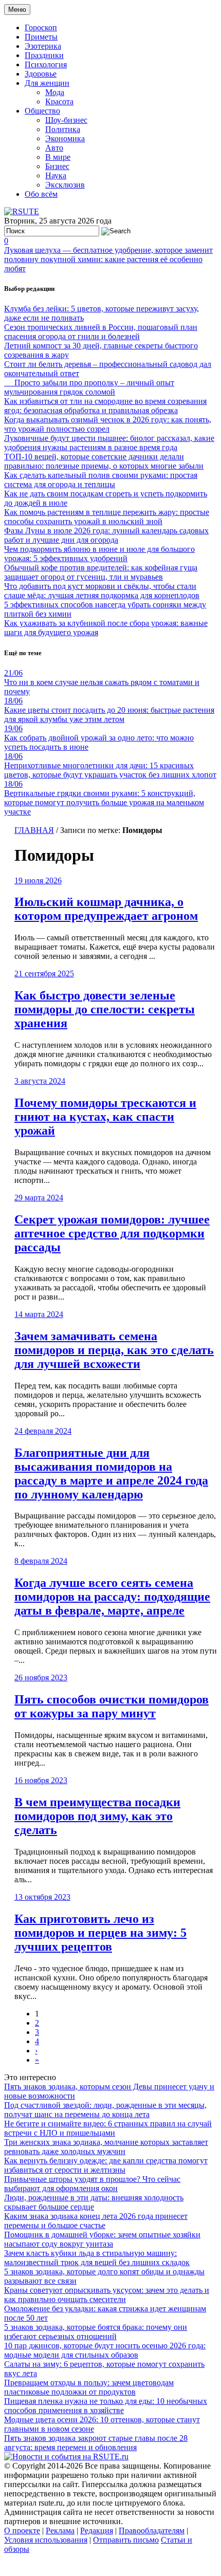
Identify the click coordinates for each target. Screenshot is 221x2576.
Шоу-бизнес (66, 120)
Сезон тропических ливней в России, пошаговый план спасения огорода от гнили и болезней (101, 332)
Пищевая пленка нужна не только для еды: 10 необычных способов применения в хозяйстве (106, 2406)
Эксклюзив (65, 185)
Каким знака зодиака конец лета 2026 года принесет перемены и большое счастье (96, 2221)
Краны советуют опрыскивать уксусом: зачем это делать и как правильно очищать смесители (107, 2295)
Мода (55, 92)
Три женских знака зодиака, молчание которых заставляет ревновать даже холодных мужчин (106, 2147)
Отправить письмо (126, 2540)
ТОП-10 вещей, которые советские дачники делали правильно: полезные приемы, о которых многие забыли (104, 461)
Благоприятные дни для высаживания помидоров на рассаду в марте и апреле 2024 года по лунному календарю (111, 1474)
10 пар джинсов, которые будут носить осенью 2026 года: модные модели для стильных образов (105, 2350)
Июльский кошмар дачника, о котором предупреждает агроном (106, 909)
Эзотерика (43, 46)
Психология (46, 64)
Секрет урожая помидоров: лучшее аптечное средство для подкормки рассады (112, 1233)
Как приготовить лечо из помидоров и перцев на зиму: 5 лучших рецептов (100, 1933)
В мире (58, 157)
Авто (54, 148)
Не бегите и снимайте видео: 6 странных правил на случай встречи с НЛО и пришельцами (108, 2128)
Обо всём (41, 194)
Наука (56, 175)
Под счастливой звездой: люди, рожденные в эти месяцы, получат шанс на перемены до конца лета (105, 2110)
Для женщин (47, 83)
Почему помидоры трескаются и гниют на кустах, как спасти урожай (105, 1117)
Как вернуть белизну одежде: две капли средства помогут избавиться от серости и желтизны (106, 2165)
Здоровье (41, 74)
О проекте (22, 2531)
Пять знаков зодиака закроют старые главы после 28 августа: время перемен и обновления (96, 2443)
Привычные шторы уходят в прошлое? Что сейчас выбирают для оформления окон (92, 2184)
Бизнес (57, 166)
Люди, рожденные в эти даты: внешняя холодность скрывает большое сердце (94, 2202)
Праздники (44, 55)
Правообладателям (152, 2531)
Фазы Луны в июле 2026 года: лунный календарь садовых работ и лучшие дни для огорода (106, 535)
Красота (59, 101)
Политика (63, 129)
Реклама (60, 2531)
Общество (42, 111)
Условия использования (46, 2540)
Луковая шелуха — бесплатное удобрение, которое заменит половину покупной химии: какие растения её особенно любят (108, 259)
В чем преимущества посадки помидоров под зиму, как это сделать (97, 1816)
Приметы (41, 37)
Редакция (97, 2531)
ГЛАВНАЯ (34, 830)
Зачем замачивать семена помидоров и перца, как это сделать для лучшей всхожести (114, 1350)
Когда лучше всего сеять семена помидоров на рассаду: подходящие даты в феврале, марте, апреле (112, 1597)
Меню (17, 10)
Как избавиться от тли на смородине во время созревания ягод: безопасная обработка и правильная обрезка (105, 406)
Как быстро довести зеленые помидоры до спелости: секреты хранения (105, 1009)
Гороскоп (41, 27)
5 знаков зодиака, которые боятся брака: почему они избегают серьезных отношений (96, 2332)
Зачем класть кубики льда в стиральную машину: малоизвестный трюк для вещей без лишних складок (97, 2258)
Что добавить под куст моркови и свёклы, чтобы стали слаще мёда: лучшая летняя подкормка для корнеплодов (102, 591)
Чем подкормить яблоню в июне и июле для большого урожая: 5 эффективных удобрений (99, 554)
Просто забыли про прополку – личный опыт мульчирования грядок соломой (89, 387)
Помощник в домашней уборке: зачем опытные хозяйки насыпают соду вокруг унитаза (102, 2239)
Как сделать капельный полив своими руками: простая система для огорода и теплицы (101, 480)
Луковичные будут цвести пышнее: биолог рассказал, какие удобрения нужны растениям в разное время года (109, 443)
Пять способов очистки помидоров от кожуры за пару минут (112, 1706)
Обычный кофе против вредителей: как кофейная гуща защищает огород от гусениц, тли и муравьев (101, 572)
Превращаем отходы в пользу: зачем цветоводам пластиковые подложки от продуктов (89, 2387)
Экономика (65, 138)
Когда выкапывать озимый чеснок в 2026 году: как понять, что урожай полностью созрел (108, 424)
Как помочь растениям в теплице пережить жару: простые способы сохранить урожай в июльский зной (107, 517)
